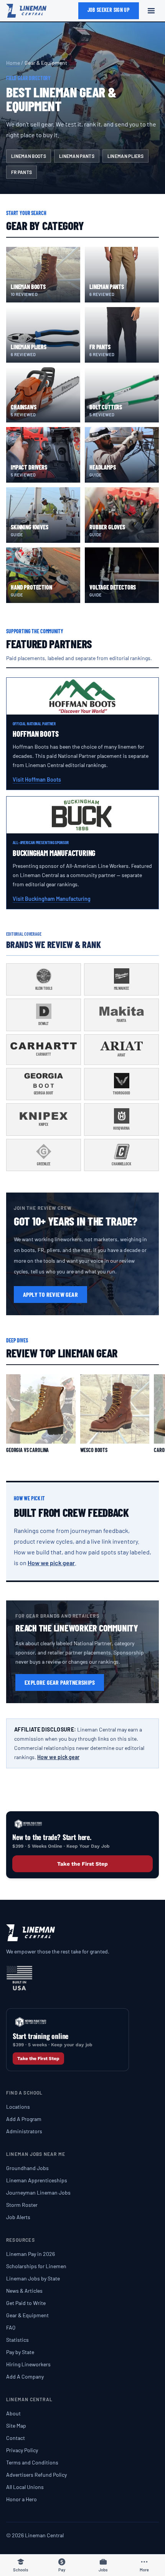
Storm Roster (22, 2205)
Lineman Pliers (125, 156)
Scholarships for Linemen (36, 2266)
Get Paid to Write (26, 2303)
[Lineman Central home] (26, 11)
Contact (16, 2438)
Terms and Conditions (32, 2462)
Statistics (17, 2340)
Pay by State (20, 2352)
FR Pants (21, 172)
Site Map (16, 2426)
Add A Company (25, 2376)
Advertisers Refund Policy (36, 2475)
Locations (18, 2107)
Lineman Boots (29, 156)
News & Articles (24, 2291)
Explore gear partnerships (60, 1682)
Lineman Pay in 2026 (31, 2254)
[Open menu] (151, 11)
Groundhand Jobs (27, 2168)
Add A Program (24, 2119)
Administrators (24, 2131)
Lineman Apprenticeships (37, 2180)
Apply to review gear (50, 1294)
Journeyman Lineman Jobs (38, 2192)
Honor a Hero (21, 2499)
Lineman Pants (77, 156)
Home (13, 63)
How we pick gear (51, 1563)
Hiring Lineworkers (28, 2364)
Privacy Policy (22, 2450)
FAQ (11, 2327)
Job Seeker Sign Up (109, 10)
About (13, 2413)
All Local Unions (25, 2487)
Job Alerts (18, 2217)
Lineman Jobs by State (33, 2278)
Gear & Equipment (27, 2315)
